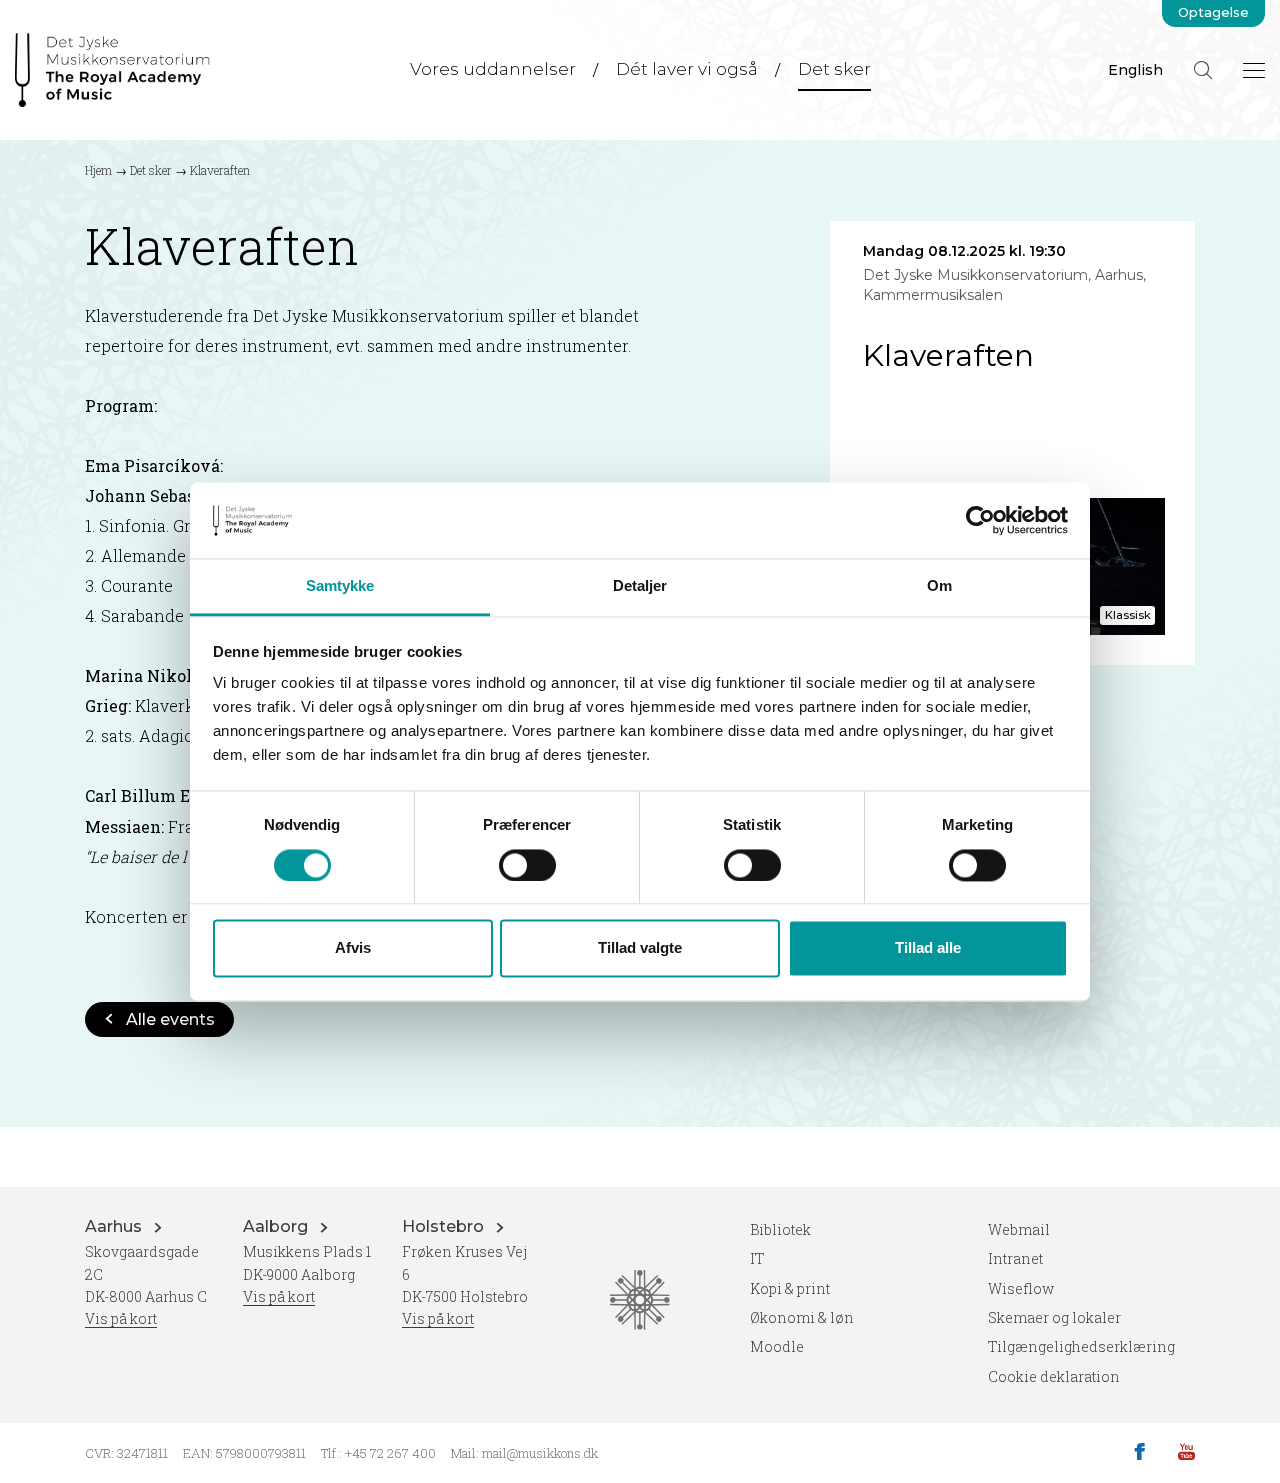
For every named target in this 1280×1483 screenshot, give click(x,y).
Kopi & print (790, 1288)
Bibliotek (780, 1229)
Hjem (98, 170)
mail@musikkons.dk (540, 1453)
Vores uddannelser (493, 69)
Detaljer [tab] (640, 586)
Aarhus (115, 1226)
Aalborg (277, 1226)
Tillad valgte (640, 948)
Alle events (170, 1019)
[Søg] (1203, 70)
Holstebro (445, 1226)
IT (757, 1258)
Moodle (777, 1346)
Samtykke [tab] (340, 586)
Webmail (1019, 1229)
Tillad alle (928, 948)
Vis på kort (121, 1318)
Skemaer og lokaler (1054, 1317)
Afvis (353, 948)
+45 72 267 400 (390, 1453)
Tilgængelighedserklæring (1081, 1346)
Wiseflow (1021, 1288)
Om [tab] (939, 586)
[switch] (527, 865)
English (1135, 70)
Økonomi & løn (802, 1317)
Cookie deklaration (1054, 1376)
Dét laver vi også (687, 69)
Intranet (1015, 1258)
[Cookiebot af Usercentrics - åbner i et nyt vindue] (980, 520)
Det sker (834, 69)
